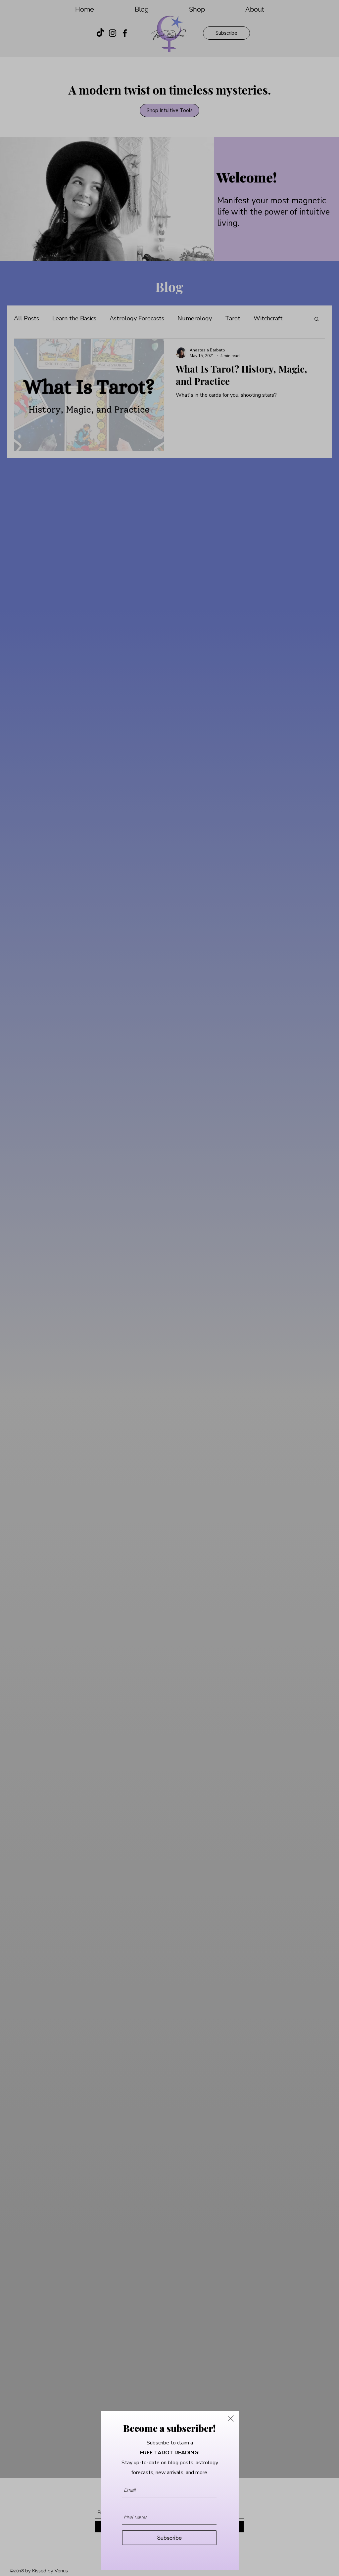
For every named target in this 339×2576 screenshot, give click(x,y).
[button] (231, 2418)
